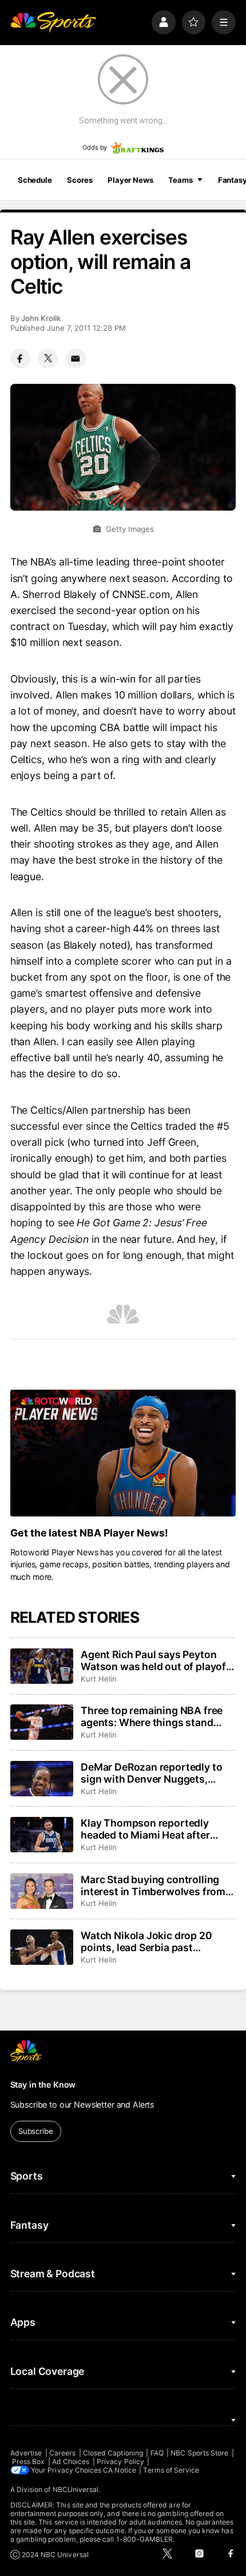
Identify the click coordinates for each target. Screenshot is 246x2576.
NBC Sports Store (199, 2453)
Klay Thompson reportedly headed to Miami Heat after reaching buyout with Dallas (148, 1829)
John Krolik (41, 318)
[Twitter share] (48, 358)
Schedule (35, 180)
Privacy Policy (120, 2461)
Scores (80, 180)
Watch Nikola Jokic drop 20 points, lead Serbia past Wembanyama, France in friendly (146, 1941)
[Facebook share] (20, 358)
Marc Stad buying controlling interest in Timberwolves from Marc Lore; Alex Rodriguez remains (153, 1885)
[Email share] (76, 358)
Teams (180, 180)
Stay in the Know (43, 2085)
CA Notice (120, 2470)
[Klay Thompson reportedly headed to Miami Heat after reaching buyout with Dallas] (42, 1835)
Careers (62, 2453)
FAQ (157, 2453)
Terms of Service (171, 2470)
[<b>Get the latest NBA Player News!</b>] (123, 1453)
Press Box (29, 2461)
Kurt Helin (98, 1679)
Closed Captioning (113, 2453)
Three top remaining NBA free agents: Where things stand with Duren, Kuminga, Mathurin (155, 1716)
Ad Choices (71, 2461)
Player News (130, 180)
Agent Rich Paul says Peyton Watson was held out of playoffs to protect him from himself (158, 1660)
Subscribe (36, 2131)
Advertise (26, 2453)
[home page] (53, 22)
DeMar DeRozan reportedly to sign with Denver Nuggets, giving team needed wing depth (156, 1773)
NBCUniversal (76, 2489)
